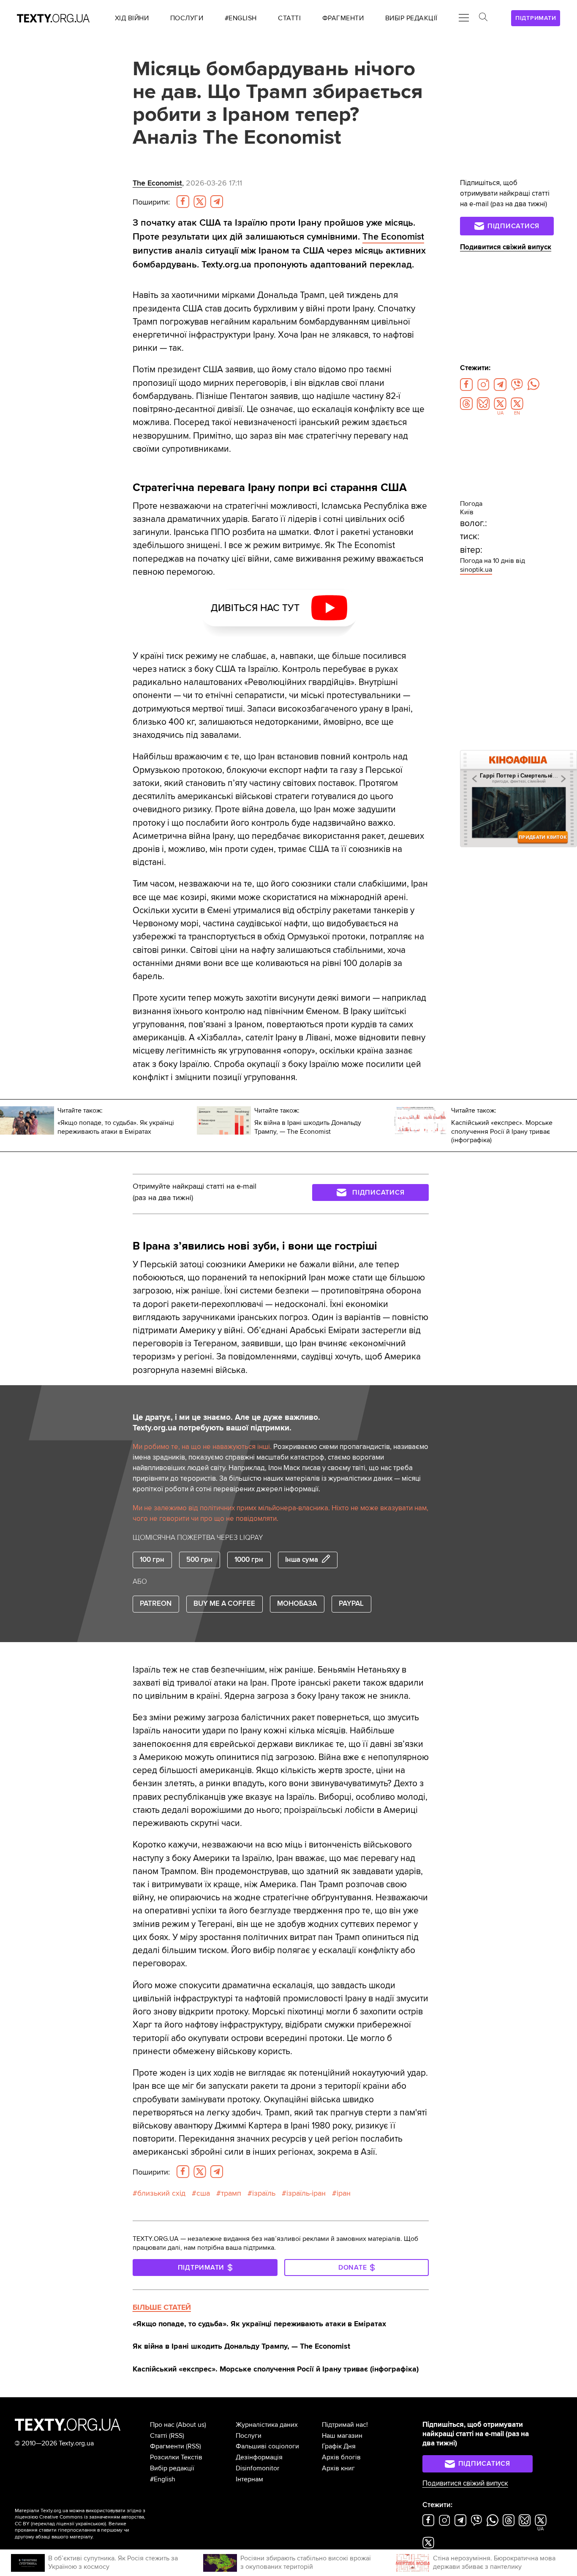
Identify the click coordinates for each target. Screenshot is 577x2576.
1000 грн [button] (249, 1560)
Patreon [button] (156, 1604)
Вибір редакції (172, 2468)
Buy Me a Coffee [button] (224, 1604)
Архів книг (338, 2468)
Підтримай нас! (345, 2425)
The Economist (157, 183)
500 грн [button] (199, 1560)
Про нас (162, 2425)
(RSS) (177, 2436)
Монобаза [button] (297, 1604)
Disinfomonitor (257, 2468)
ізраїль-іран (306, 2193)
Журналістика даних (267, 2425)
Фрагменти (167, 2446)
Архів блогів (341, 2457)
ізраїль (264, 2193)
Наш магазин (342, 2436)
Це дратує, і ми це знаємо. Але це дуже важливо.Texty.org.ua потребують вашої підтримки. (226, 1423)
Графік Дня (339, 2446)
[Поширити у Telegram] (217, 202)
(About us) (191, 2425)
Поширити (151, 202)
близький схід (161, 2193)
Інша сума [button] (302, 1560)
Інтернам (249, 2479)
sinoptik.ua (476, 570)
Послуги (249, 2436)
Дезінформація (259, 2457)
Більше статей (162, 2307)
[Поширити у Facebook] (183, 202)
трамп (231, 2193)
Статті (159, 2436)
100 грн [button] (152, 1560)
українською (90, 2524)
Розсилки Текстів (176, 2457)
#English (163, 2479)
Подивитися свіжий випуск (506, 247)
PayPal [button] (351, 1604)
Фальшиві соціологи (267, 2446)
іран (344, 2193)
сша (203, 2193)
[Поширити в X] (200, 202)
